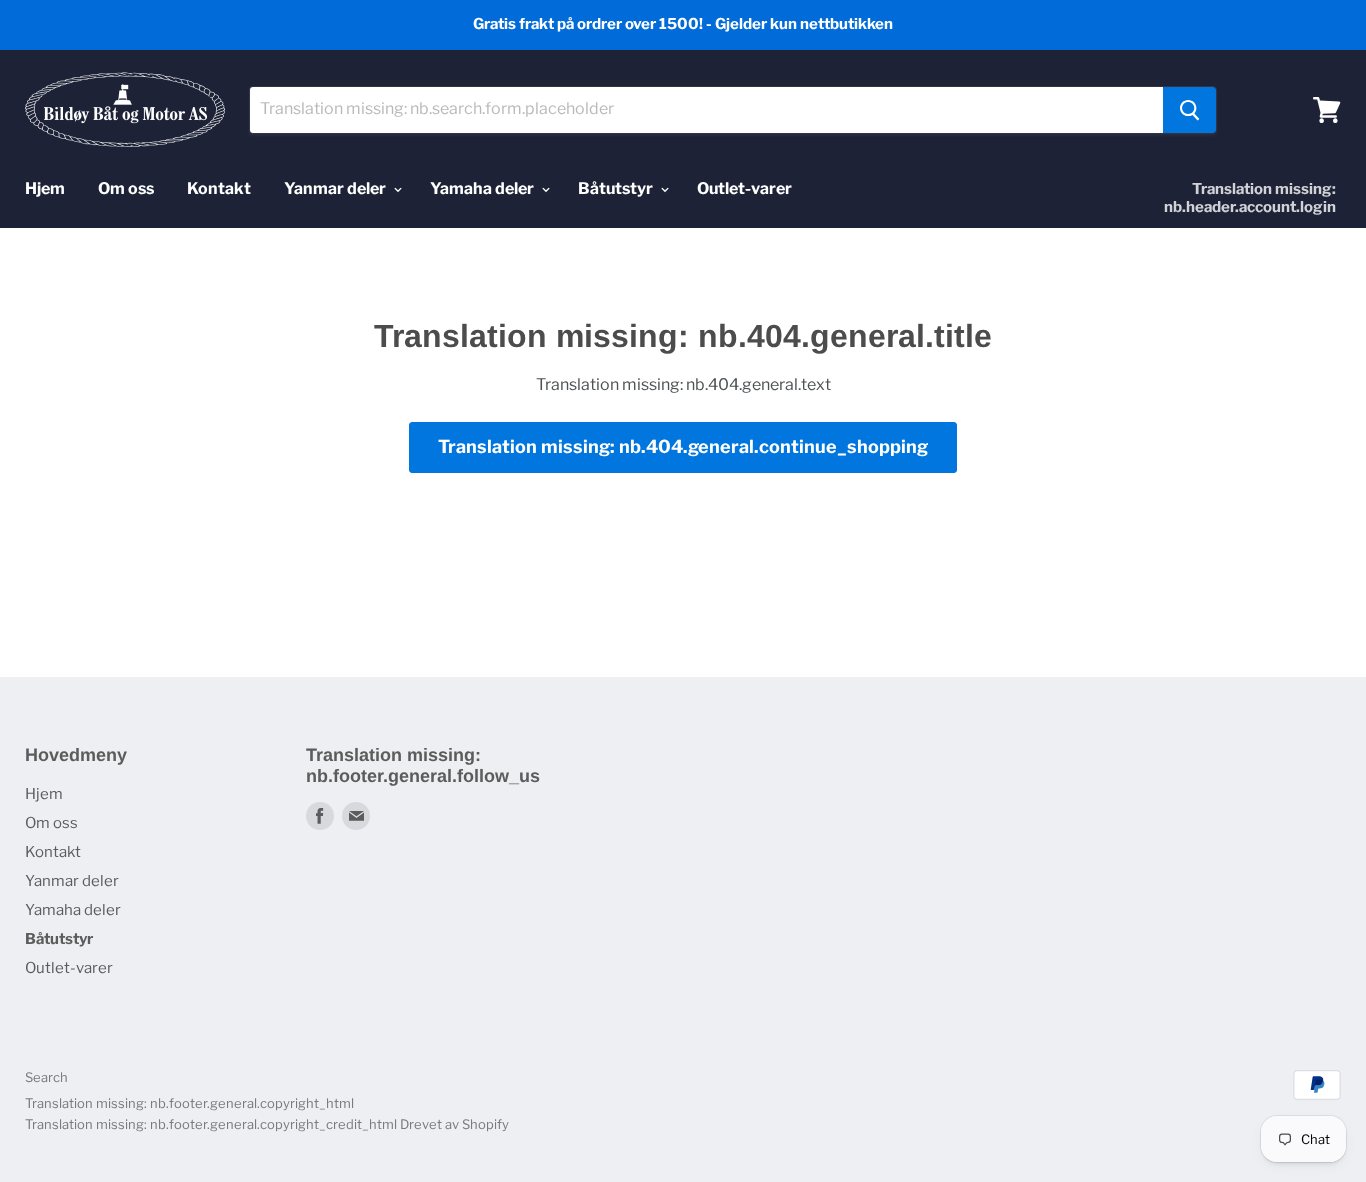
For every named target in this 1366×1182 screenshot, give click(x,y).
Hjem (45, 188)
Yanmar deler (336, 188)
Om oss (126, 188)
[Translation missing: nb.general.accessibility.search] (1189, 110)
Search (46, 1077)
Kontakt (219, 188)
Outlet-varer (744, 188)
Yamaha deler (483, 188)
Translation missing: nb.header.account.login (1250, 198)
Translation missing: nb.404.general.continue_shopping (683, 446)
